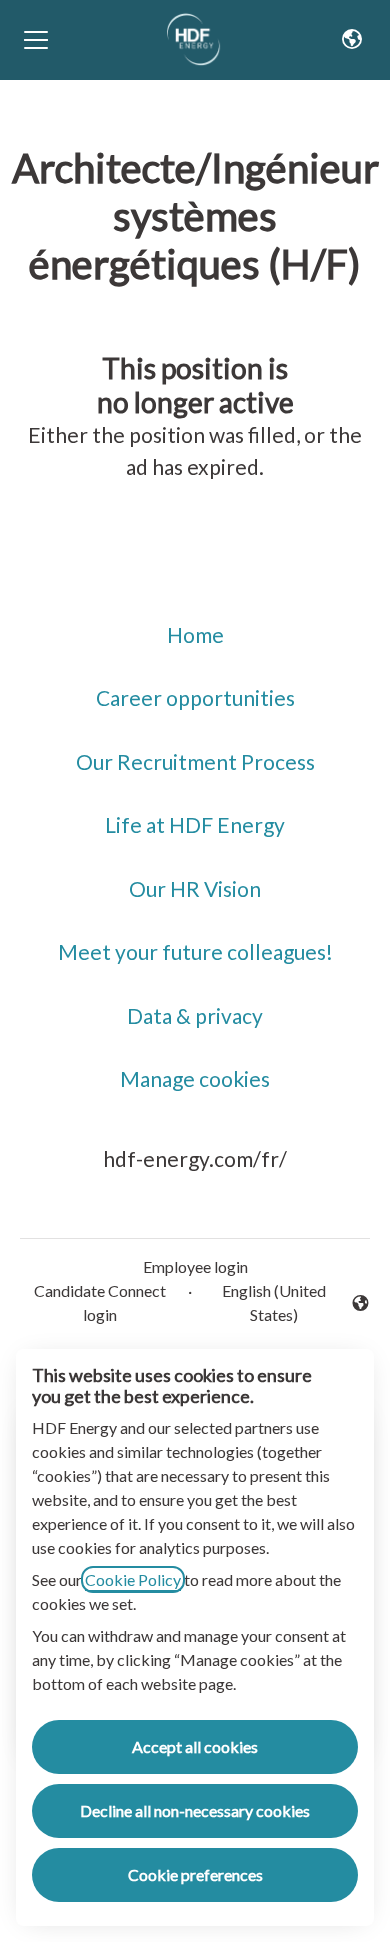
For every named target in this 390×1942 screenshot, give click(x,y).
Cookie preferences (195, 1874)
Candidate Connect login (100, 1302)
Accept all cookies (195, 1746)
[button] (352, 40)
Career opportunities (195, 697)
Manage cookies (195, 1078)
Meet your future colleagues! (195, 951)
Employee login (195, 1266)
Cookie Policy (133, 1579)
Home (195, 634)
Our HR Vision (195, 888)
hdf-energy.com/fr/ (195, 1158)
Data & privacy (195, 1015)
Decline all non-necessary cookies (195, 1810)
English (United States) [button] (262, 1302)
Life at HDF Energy (195, 824)
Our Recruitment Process (195, 761)
